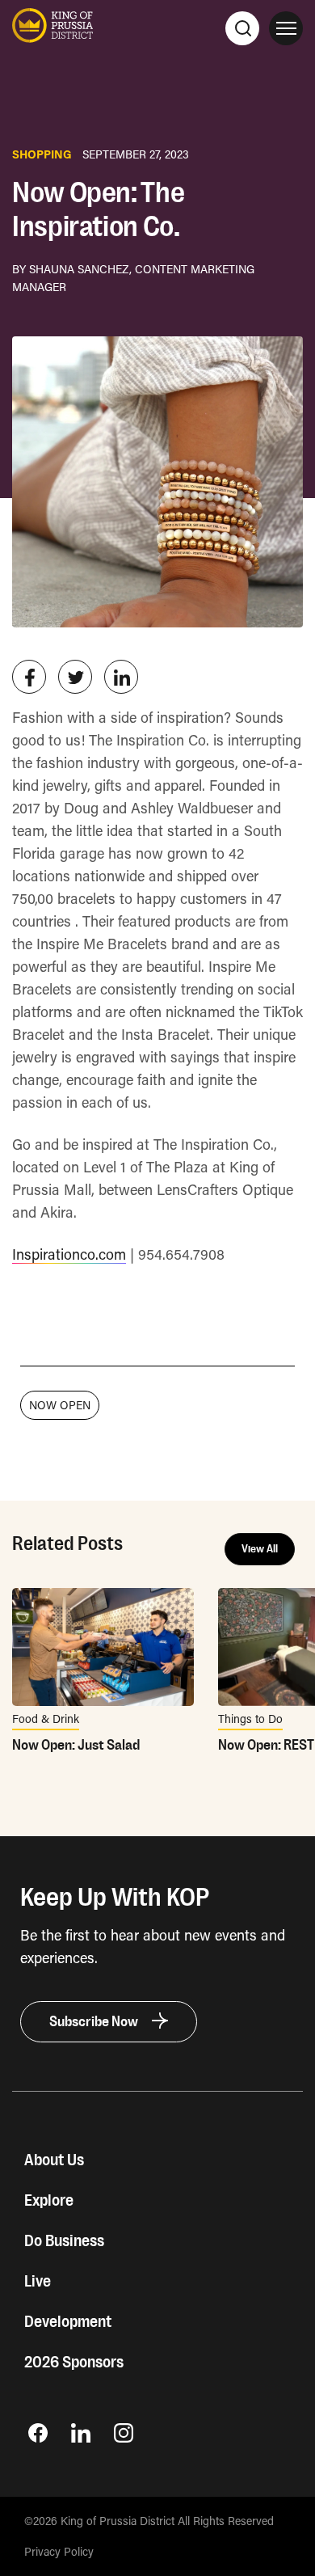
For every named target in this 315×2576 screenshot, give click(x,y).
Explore (49, 2201)
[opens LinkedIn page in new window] (81, 2437)
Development (68, 2322)
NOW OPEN (60, 1405)
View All (260, 1549)
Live (38, 2282)
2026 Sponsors (74, 2363)
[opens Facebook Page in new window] (38, 2437)
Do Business (64, 2241)
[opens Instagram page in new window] (124, 2437)
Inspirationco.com (69, 1254)
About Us (54, 2160)
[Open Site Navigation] (286, 28)
